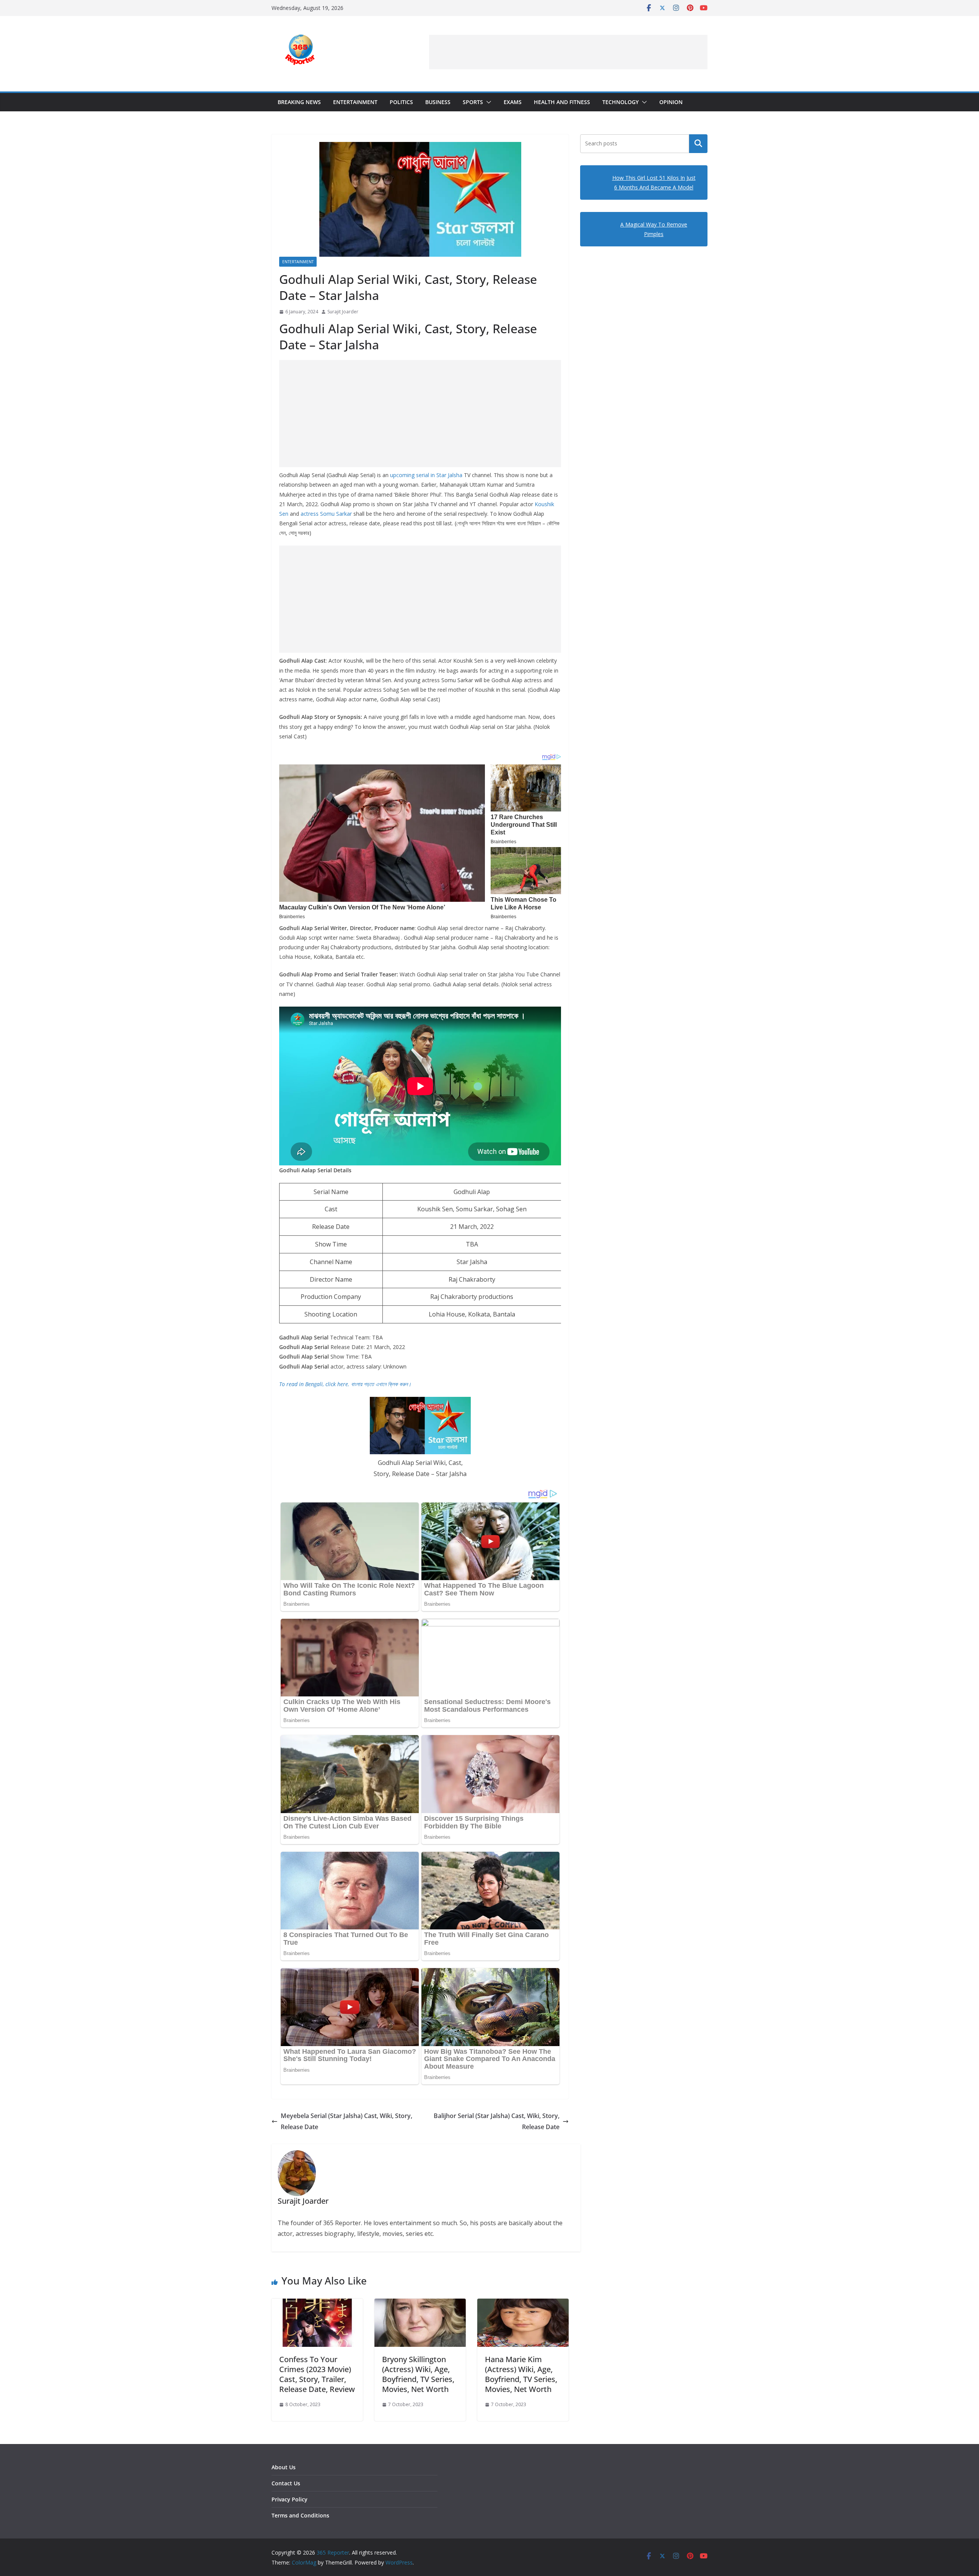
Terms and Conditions (300, 2515)
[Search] (698, 143)
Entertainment (355, 102)
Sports (473, 102)
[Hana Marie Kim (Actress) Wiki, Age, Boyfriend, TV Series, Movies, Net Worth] (523, 2304)
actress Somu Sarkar (326, 514)
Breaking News (299, 102)
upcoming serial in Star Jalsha (426, 475)
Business (438, 102)
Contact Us (286, 2483)
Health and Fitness (562, 102)
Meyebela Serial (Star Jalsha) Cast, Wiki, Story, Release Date (346, 2121)
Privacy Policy (289, 2499)
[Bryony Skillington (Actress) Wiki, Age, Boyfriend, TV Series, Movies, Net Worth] (420, 2304)
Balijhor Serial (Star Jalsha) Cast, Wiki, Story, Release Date (497, 2121)
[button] (487, 102)
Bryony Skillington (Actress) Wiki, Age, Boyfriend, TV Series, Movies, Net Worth (418, 2374)
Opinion (671, 102)
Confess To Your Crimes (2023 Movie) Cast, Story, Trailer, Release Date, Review (317, 2374)
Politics (401, 102)
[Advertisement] (568, 52)
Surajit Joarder (343, 312)
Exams (513, 102)
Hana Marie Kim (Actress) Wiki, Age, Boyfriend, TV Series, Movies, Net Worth (521, 2374)
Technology (620, 102)
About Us (284, 2467)
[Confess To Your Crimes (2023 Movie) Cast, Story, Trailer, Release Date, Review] (317, 2304)
